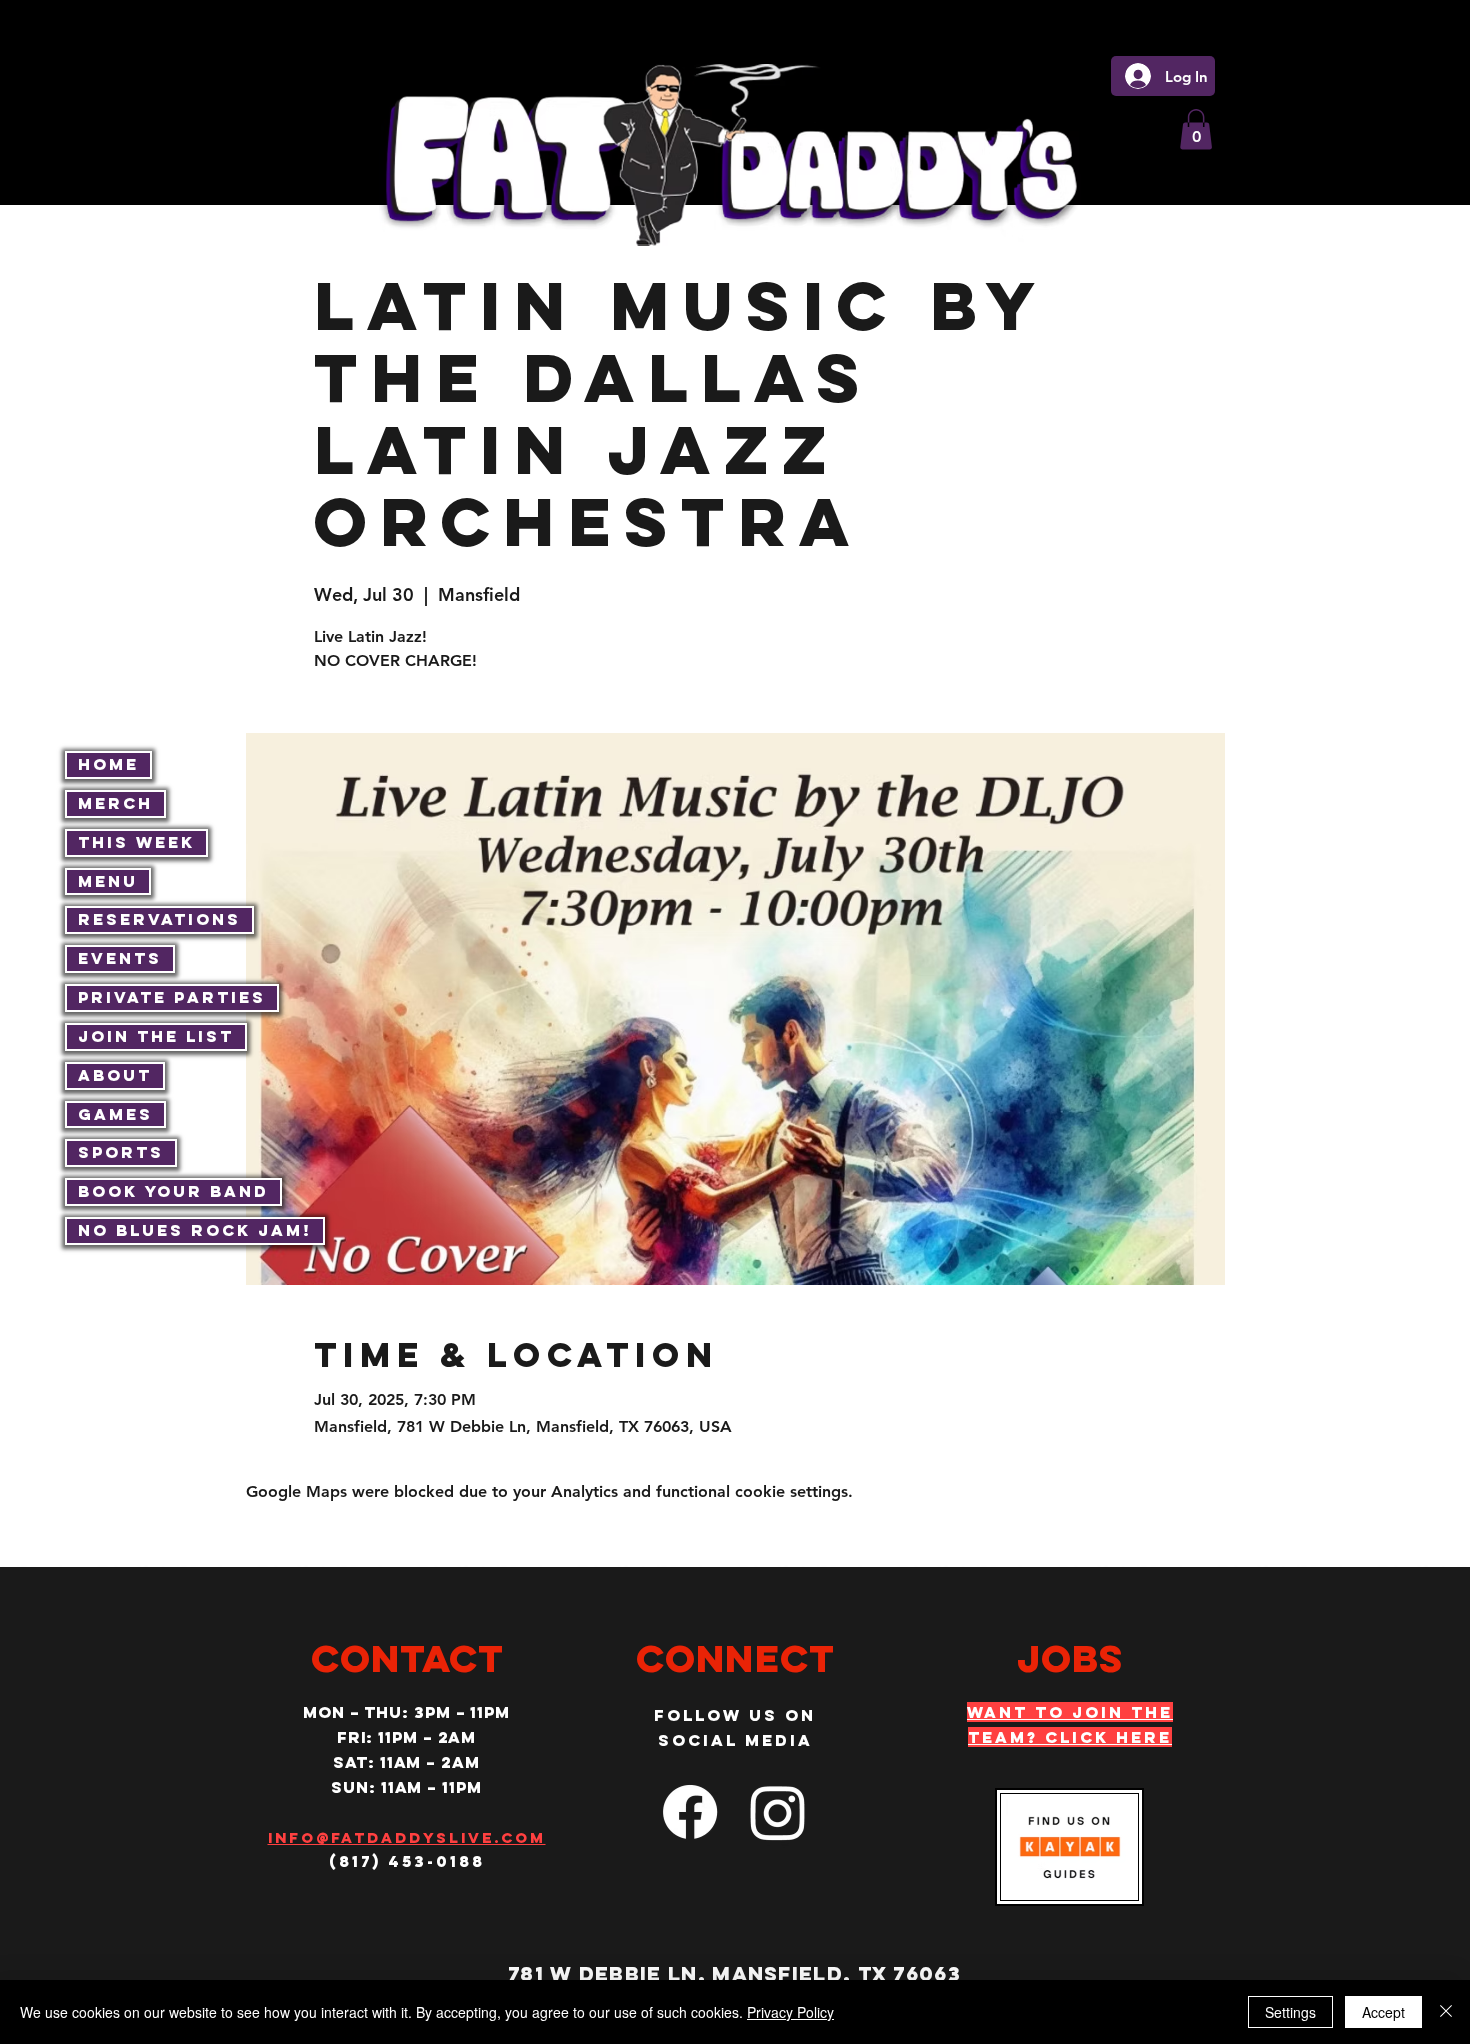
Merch (115, 803)
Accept (1383, 2012)
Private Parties (172, 997)
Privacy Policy (790, 2012)
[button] (1196, 129)
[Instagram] (778, 1812)
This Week (136, 842)
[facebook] (690, 1812)
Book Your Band (173, 1191)
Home (108, 764)
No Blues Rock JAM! (195, 1230)
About (115, 1075)
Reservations (159, 919)
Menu (108, 881)
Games (115, 1114)
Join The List (156, 1036)
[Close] (1446, 2012)
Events (120, 958)
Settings (1290, 2012)
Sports (121, 1152)
